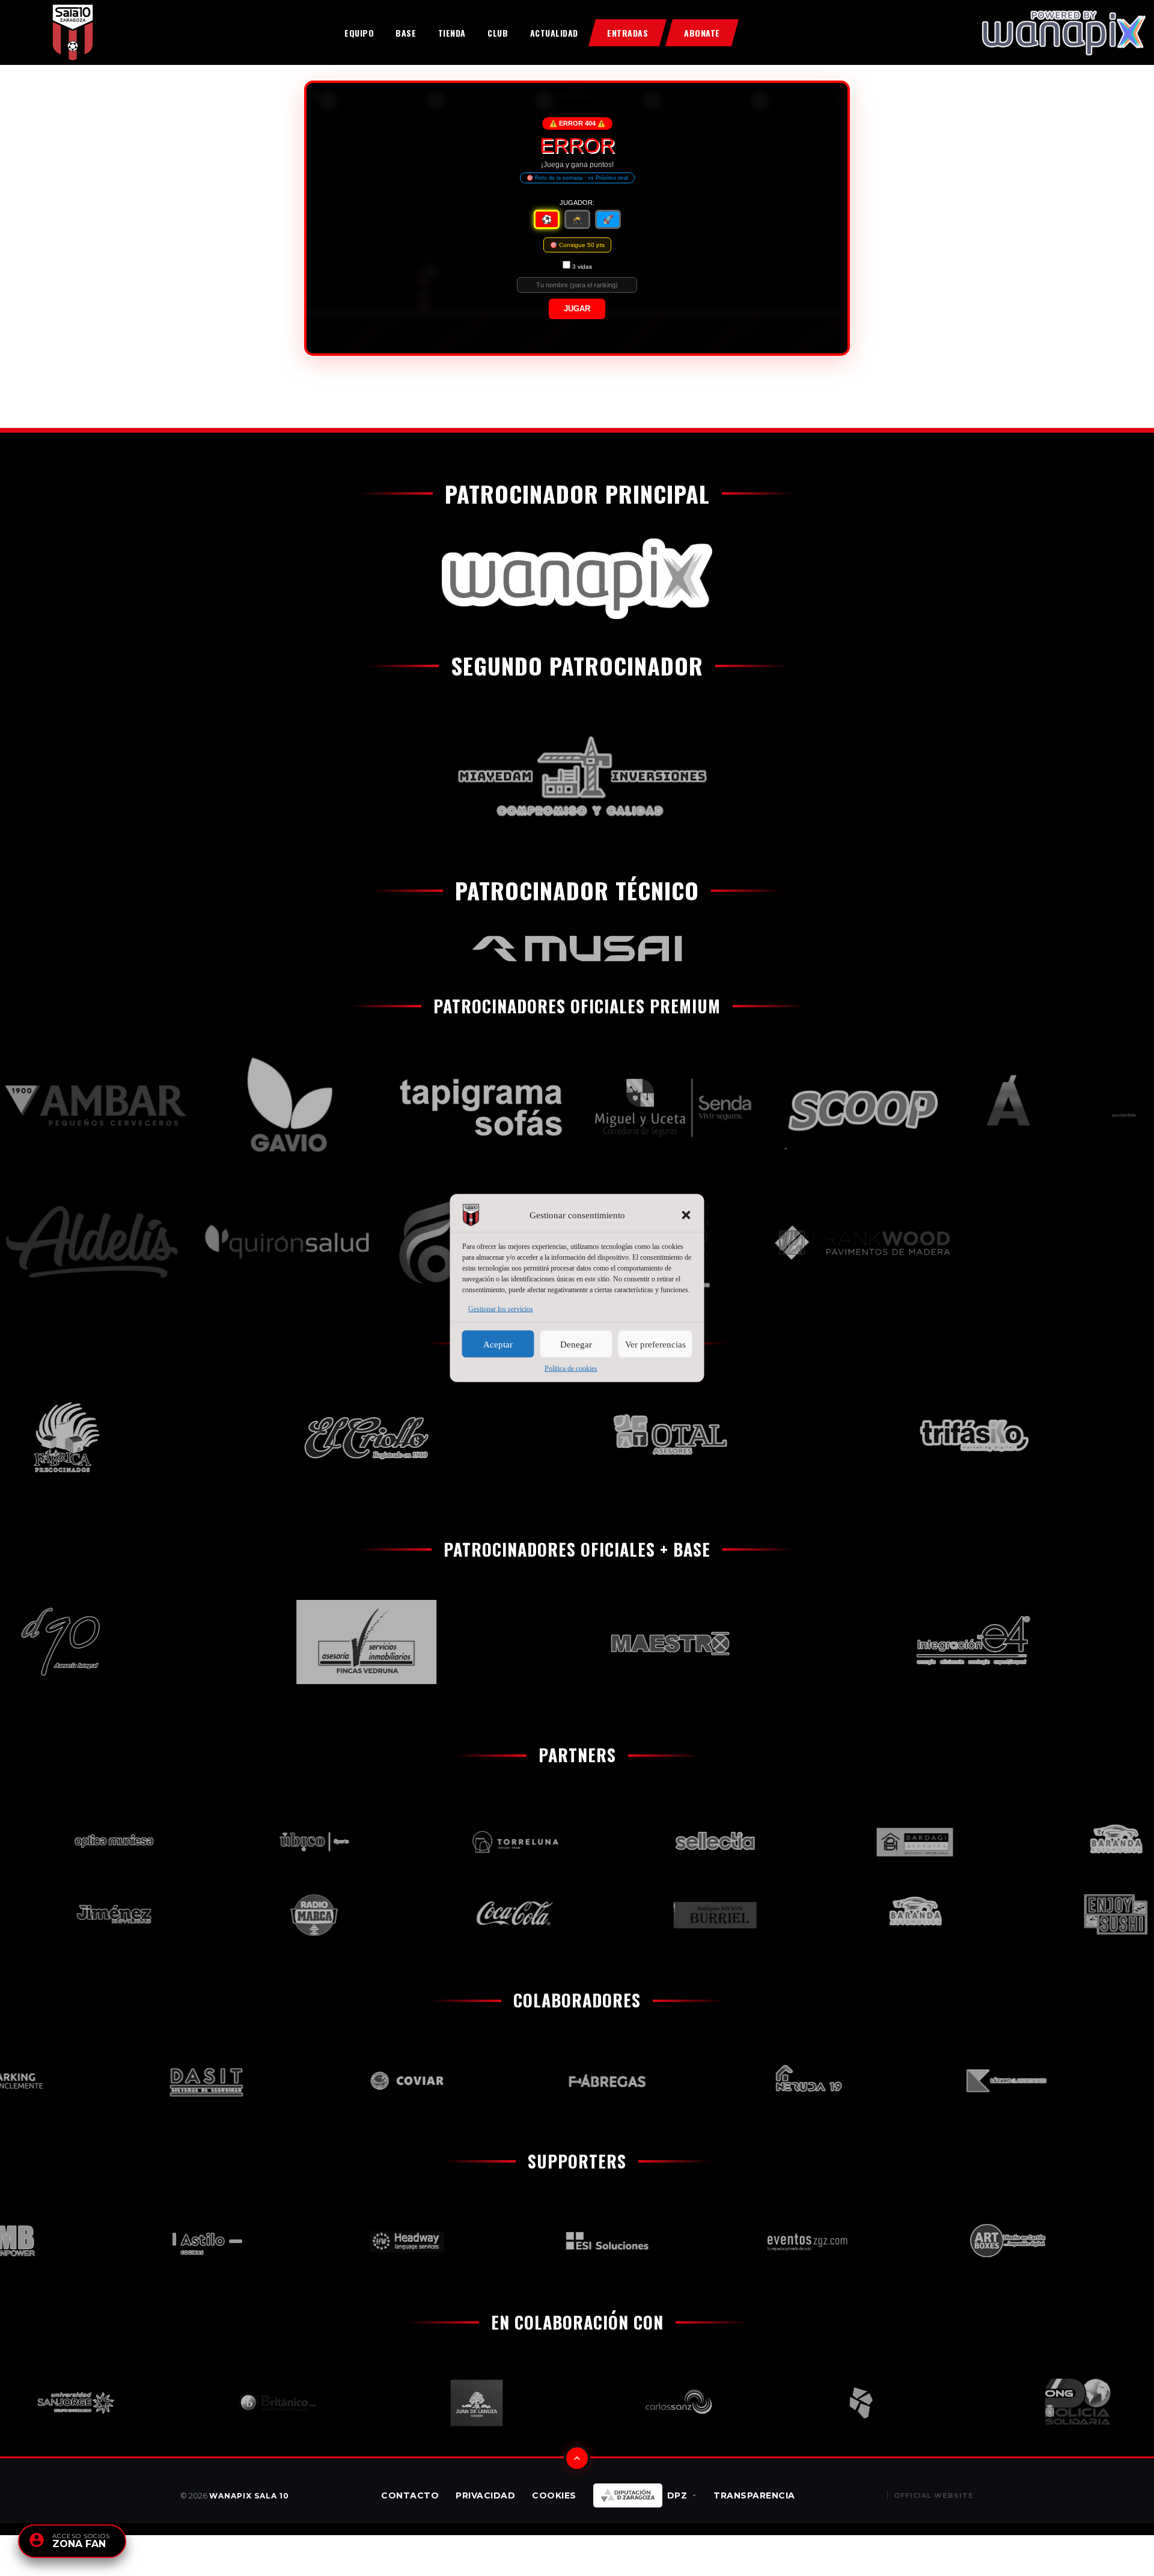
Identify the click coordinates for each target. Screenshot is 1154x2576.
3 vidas (582, 267)
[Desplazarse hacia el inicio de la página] (577, 2458)
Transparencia (754, 2495)
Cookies (554, 2495)
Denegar (576, 1344)
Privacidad (485, 2495)
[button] (686, 1215)
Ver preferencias (655, 1344)
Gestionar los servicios (501, 1309)
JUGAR (577, 309)
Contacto (410, 2495)
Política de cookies (571, 1369)
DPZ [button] (677, 2495)
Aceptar (498, 1344)
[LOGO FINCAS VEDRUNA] (305, 1642)
